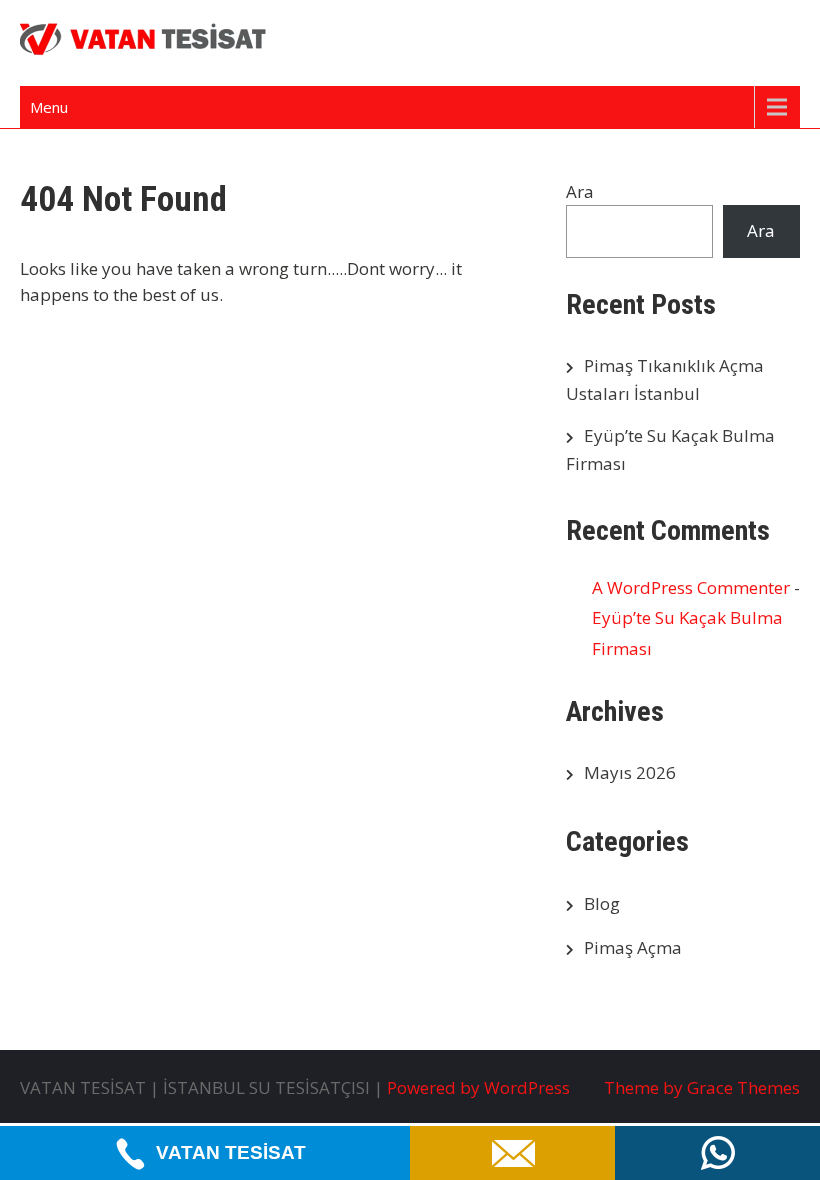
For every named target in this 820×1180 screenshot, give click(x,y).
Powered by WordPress (478, 1087)
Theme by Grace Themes (702, 1087)
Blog (602, 903)
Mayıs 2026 (630, 772)
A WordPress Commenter (691, 587)
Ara (580, 191)
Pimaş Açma (633, 947)
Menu (49, 107)
